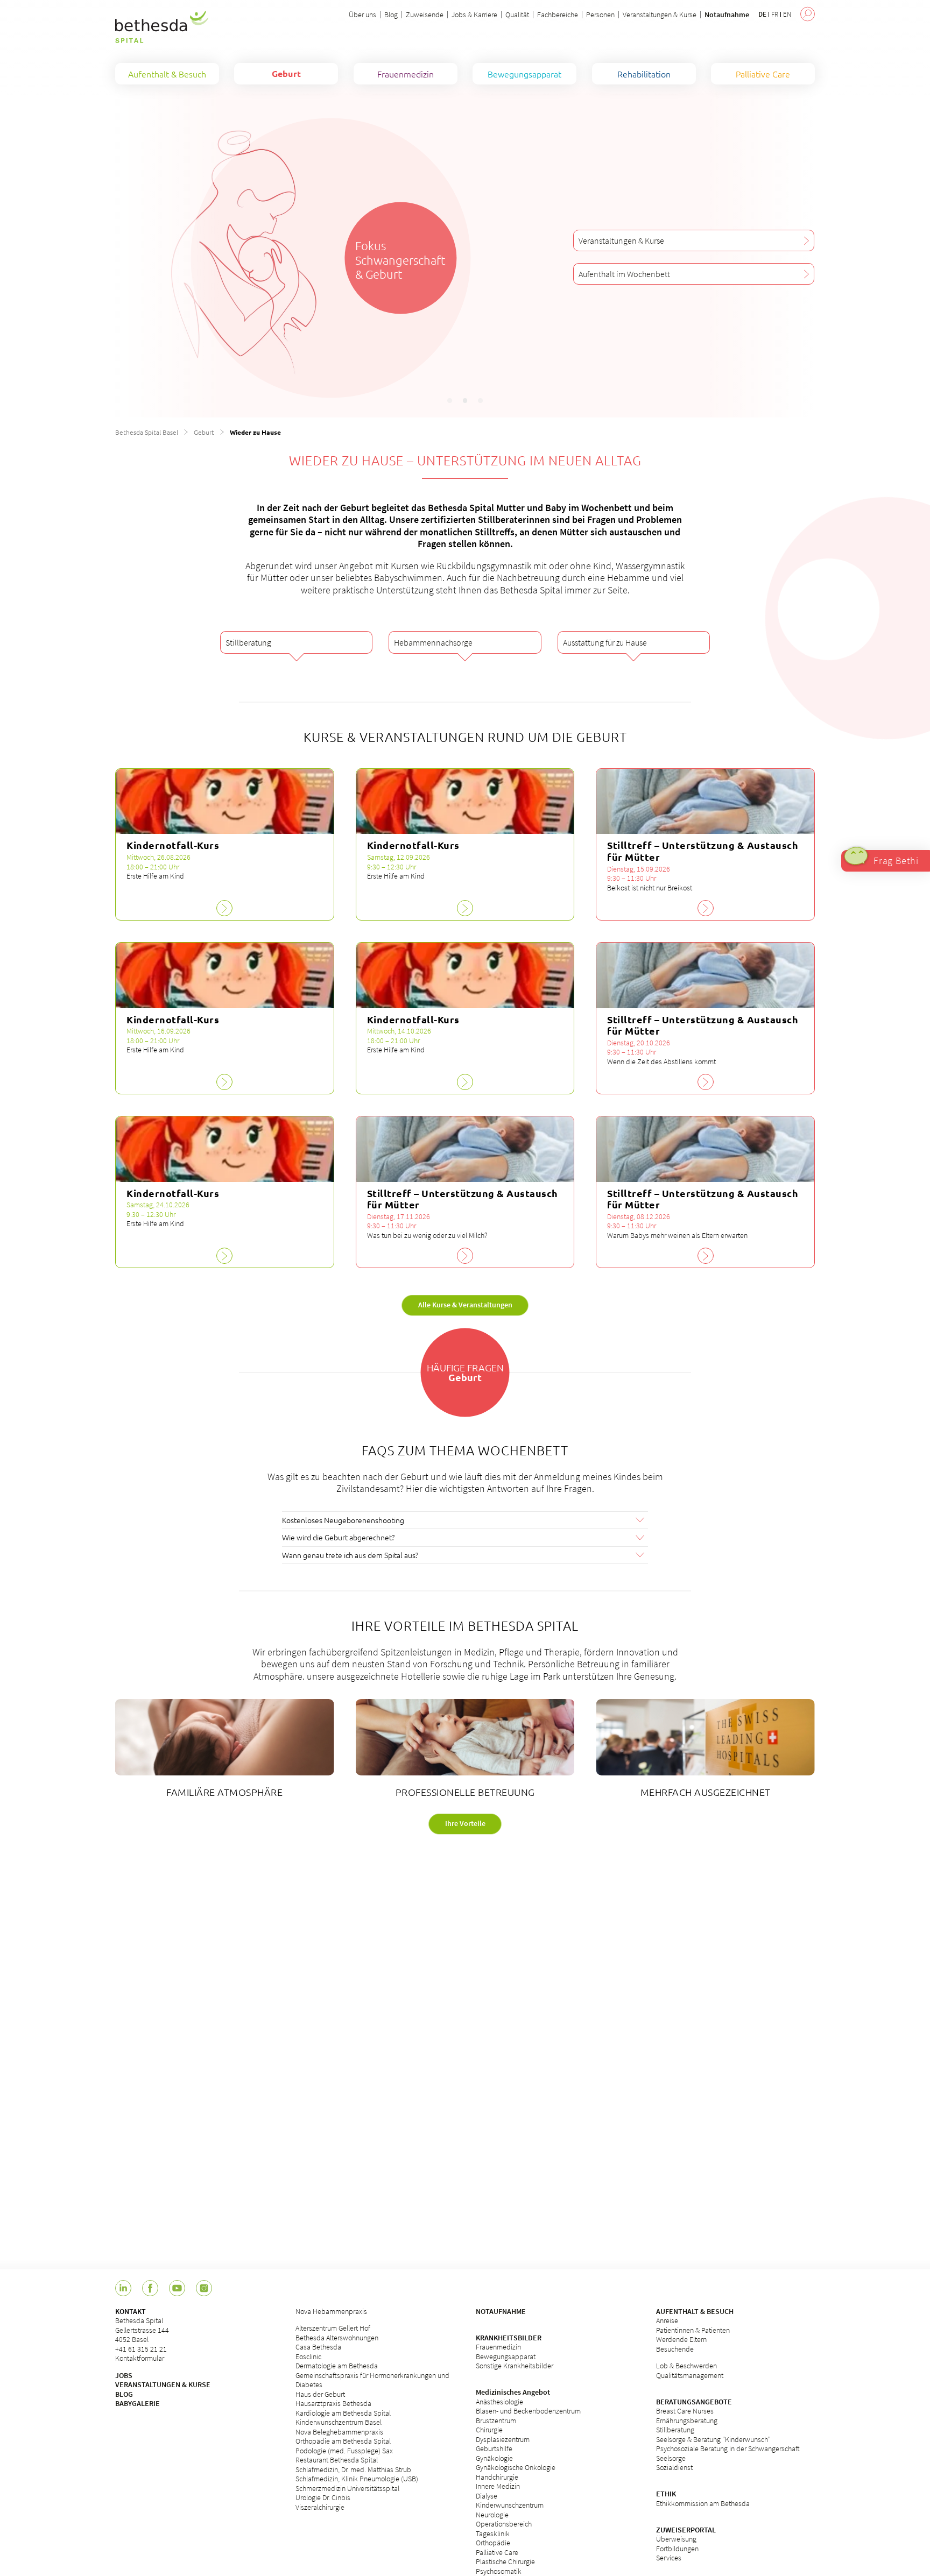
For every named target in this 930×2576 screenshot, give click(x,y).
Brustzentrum (496, 2421)
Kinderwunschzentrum (510, 2505)
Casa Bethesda (318, 2347)
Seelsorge (671, 2458)
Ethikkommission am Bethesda (703, 2503)
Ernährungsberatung (687, 2421)
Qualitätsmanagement (690, 2375)
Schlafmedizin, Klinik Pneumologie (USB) (357, 2479)
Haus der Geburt (320, 2394)
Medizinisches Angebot (513, 2392)
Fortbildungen (677, 2549)
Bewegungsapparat (506, 2356)
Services (669, 2558)
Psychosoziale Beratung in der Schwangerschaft (728, 2448)
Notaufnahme (727, 15)
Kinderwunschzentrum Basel (339, 2422)
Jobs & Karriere (474, 15)
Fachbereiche (558, 15)
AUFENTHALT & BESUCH (695, 2311)
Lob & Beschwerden (686, 2366)
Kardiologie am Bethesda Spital (343, 2413)
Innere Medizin (498, 2486)
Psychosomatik (499, 2571)
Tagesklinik (493, 2533)
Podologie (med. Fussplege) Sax (344, 2451)
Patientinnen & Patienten (693, 2330)
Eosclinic (308, 2356)
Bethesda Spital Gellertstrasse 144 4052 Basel (142, 2330)
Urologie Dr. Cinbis (323, 2497)
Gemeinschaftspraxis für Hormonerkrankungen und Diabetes (372, 2380)
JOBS (124, 2375)
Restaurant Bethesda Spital (337, 2460)
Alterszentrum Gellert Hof (333, 2328)
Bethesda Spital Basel (147, 432)
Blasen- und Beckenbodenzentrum (528, 2411)
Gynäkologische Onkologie (516, 2467)
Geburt (204, 432)
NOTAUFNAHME (501, 2311)
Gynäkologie (494, 2458)
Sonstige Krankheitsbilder (515, 2366)
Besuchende (675, 2349)
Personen (600, 15)
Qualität (517, 15)
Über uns (362, 15)
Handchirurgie (497, 2477)
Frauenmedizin (498, 2347)
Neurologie (492, 2515)
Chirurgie (489, 2430)
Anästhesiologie (499, 2402)
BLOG (124, 2394)
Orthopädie (493, 2543)
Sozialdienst (674, 2467)
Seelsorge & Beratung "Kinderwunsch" (713, 2439)
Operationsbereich (504, 2524)
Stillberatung (675, 2430)
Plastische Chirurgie (505, 2561)
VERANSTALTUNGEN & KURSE (163, 2384)
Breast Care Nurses (685, 2411)
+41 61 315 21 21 (141, 2349)
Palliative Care (497, 2552)
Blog (391, 15)
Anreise (667, 2320)
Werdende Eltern (681, 2339)
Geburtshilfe (494, 2448)
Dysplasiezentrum (503, 2439)
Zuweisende (425, 15)
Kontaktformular (140, 2358)
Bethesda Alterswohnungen (337, 2338)
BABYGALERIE (138, 2403)
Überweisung (676, 2539)
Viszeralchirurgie (320, 2507)
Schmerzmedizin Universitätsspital (347, 2488)
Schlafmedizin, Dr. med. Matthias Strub (353, 2469)
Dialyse (487, 2496)
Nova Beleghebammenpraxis (339, 2432)
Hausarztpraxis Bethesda (333, 2403)
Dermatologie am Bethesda (337, 2366)
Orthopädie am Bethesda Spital (343, 2441)
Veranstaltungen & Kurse (660, 15)
